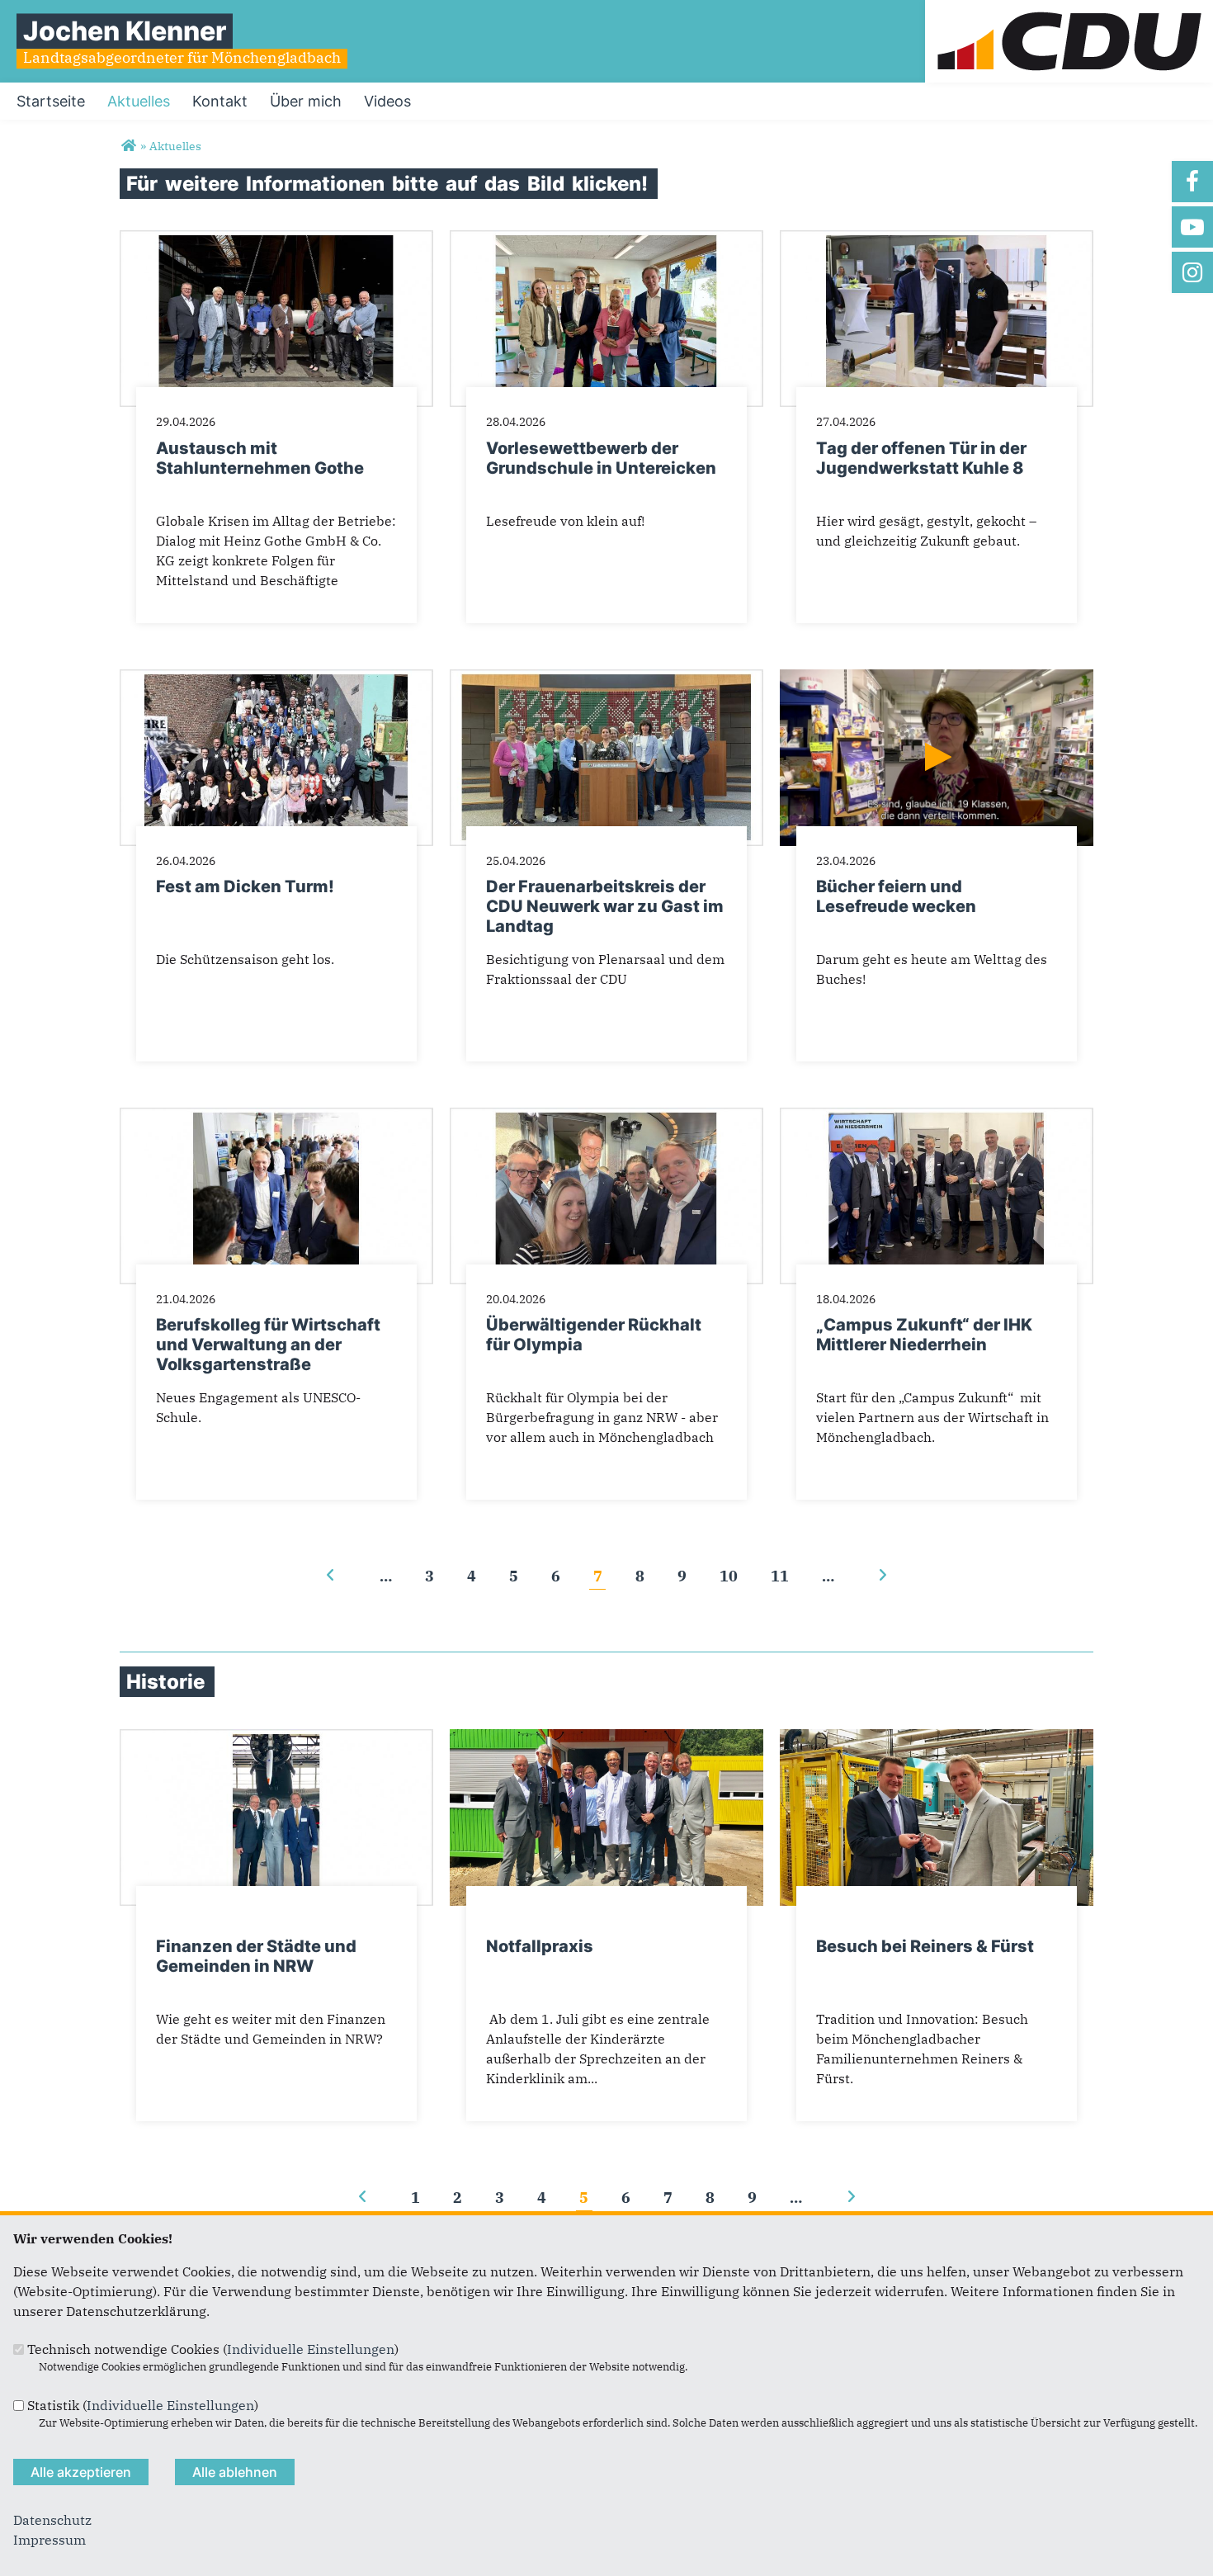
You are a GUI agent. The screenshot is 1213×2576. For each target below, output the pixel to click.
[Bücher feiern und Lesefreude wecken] (937, 758)
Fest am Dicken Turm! (245, 886)
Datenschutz (52, 2520)
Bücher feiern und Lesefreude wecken (896, 896)
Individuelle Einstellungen (311, 2349)
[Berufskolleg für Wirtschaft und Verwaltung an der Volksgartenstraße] (276, 1118)
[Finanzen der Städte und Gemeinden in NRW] (276, 1739)
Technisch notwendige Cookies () (213, 2349)
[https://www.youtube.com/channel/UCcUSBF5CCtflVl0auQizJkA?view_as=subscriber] (1192, 227)
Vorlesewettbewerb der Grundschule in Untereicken (601, 458)
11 (780, 1575)
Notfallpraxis (540, 1946)
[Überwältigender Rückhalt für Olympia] (606, 1118)
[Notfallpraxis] (606, 1739)
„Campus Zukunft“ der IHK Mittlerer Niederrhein (924, 1335)
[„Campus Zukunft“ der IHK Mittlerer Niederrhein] (937, 1118)
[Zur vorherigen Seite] (330, 1575)
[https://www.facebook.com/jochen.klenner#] (1192, 182)
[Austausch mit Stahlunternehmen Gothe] (276, 240)
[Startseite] (1069, 10)
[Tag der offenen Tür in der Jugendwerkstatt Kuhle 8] (937, 240)
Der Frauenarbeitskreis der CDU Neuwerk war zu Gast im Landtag (605, 906)
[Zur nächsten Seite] (883, 1575)
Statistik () (143, 2405)
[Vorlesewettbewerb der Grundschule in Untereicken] (606, 240)
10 (729, 1575)
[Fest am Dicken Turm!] (276, 679)
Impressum (50, 2540)
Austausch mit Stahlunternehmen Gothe (260, 458)
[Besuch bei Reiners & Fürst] (937, 1739)
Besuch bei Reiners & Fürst (925, 1946)
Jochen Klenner (125, 31)
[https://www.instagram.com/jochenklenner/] (1192, 272)
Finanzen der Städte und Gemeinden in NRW (256, 1956)
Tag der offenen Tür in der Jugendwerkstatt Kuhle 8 (921, 458)
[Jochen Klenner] (128, 146)
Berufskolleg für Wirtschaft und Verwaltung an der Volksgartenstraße (268, 1345)
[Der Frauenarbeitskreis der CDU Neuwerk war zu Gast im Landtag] (606, 679)
